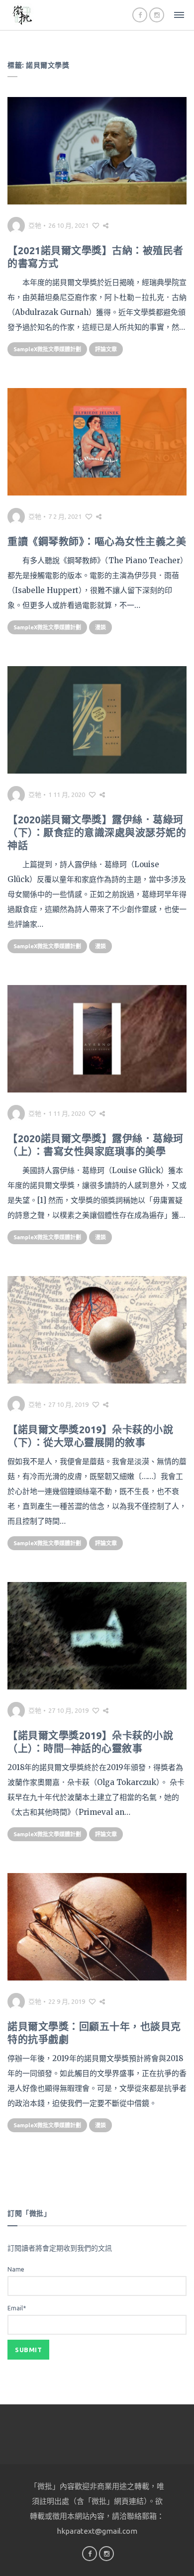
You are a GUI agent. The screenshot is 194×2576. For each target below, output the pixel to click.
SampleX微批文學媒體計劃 (47, 349)
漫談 (100, 627)
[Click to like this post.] (96, 225)
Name (16, 2269)
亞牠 (35, 225)
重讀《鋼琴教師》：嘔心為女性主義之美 (97, 542)
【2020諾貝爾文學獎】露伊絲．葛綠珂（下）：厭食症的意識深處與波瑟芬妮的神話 (97, 833)
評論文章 (106, 349)
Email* (17, 2308)
